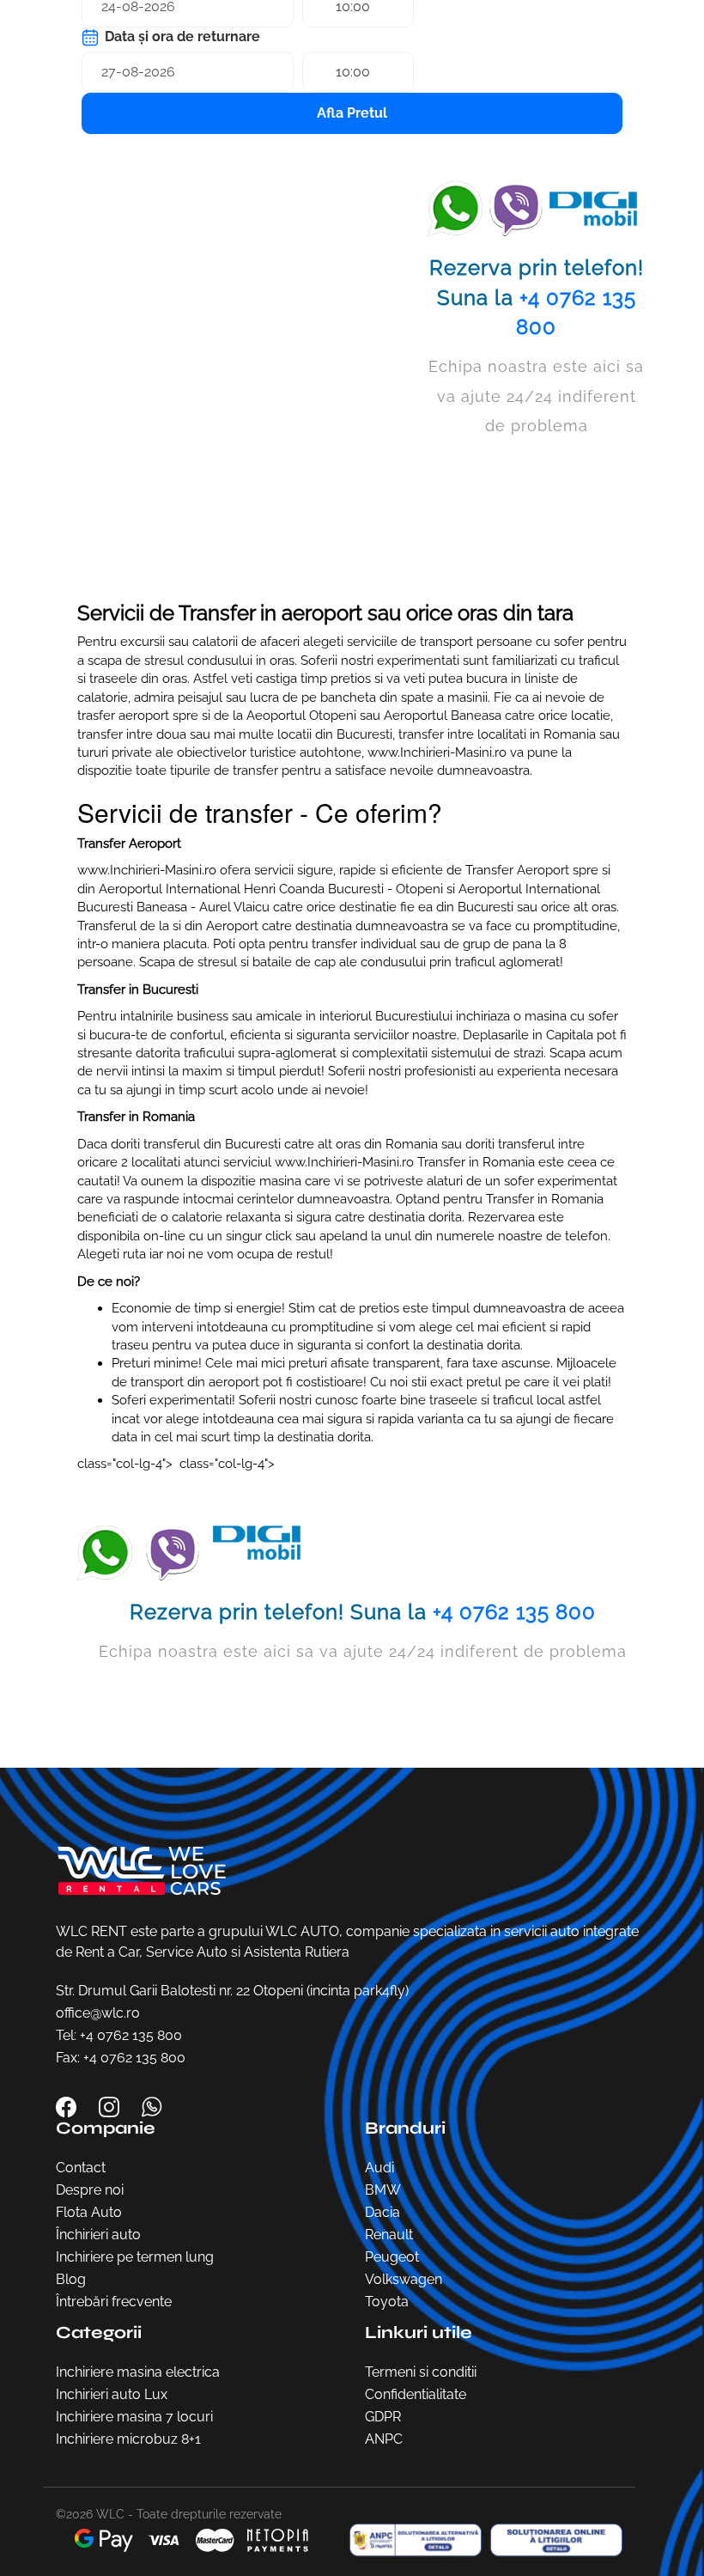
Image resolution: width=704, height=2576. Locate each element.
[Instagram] (111, 2106)
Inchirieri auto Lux (112, 2394)
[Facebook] (68, 2106)
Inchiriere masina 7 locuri (134, 2417)
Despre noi (90, 2190)
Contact (81, 2168)
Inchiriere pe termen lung (135, 2257)
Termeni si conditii (421, 2372)
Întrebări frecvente (114, 2302)
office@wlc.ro (98, 2013)
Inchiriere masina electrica (138, 2372)
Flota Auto (89, 2212)
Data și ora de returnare (181, 37)
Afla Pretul (352, 113)
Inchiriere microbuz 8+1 (128, 2439)
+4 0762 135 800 (514, 1612)
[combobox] (358, 72)
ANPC (384, 2439)
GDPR (383, 2417)
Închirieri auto (98, 2235)
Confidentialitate (416, 2394)
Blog (71, 2279)
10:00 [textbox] (353, 72)
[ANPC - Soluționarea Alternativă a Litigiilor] (411, 2540)
